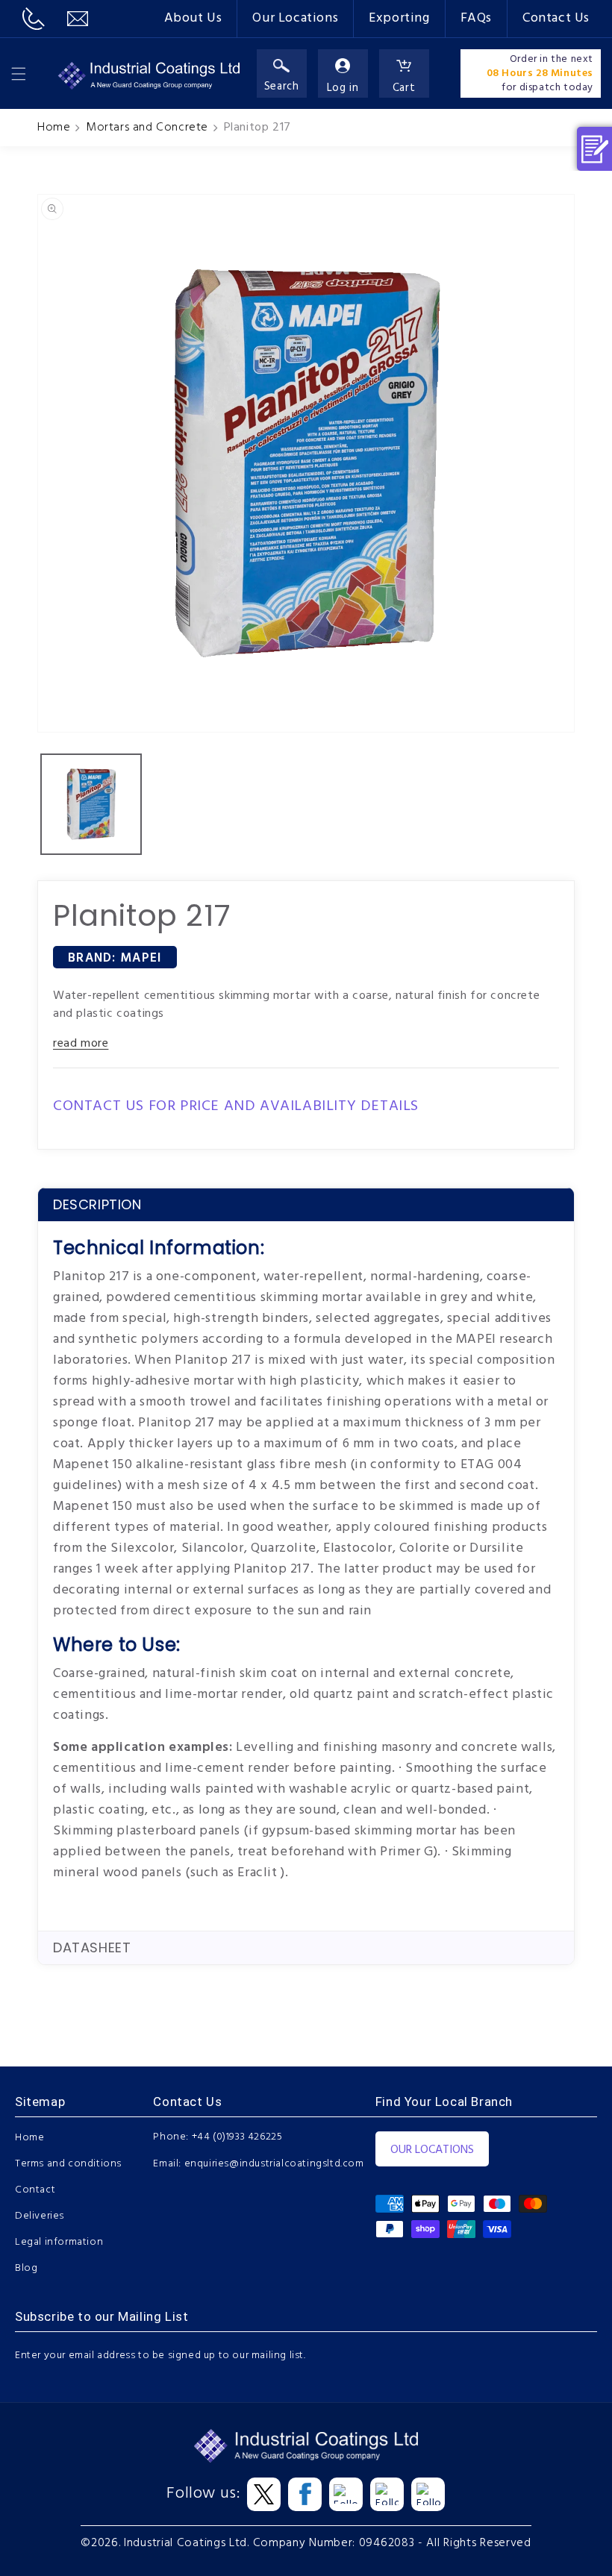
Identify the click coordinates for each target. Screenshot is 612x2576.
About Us (193, 18)
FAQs (476, 18)
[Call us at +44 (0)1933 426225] (34, 19)
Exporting (399, 18)
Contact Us (556, 18)
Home (54, 128)
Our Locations (295, 18)
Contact (35, 2190)
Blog (26, 2268)
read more (81, 1044)
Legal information (59, 2242)
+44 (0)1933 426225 (237, 2137)
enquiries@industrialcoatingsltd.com (274, 2164)
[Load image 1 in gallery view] (91, 804)
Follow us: (203, 2494)
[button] (19, 74)
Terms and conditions (68, 2164)
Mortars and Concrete (147, 128)
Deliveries (40, 2216)
